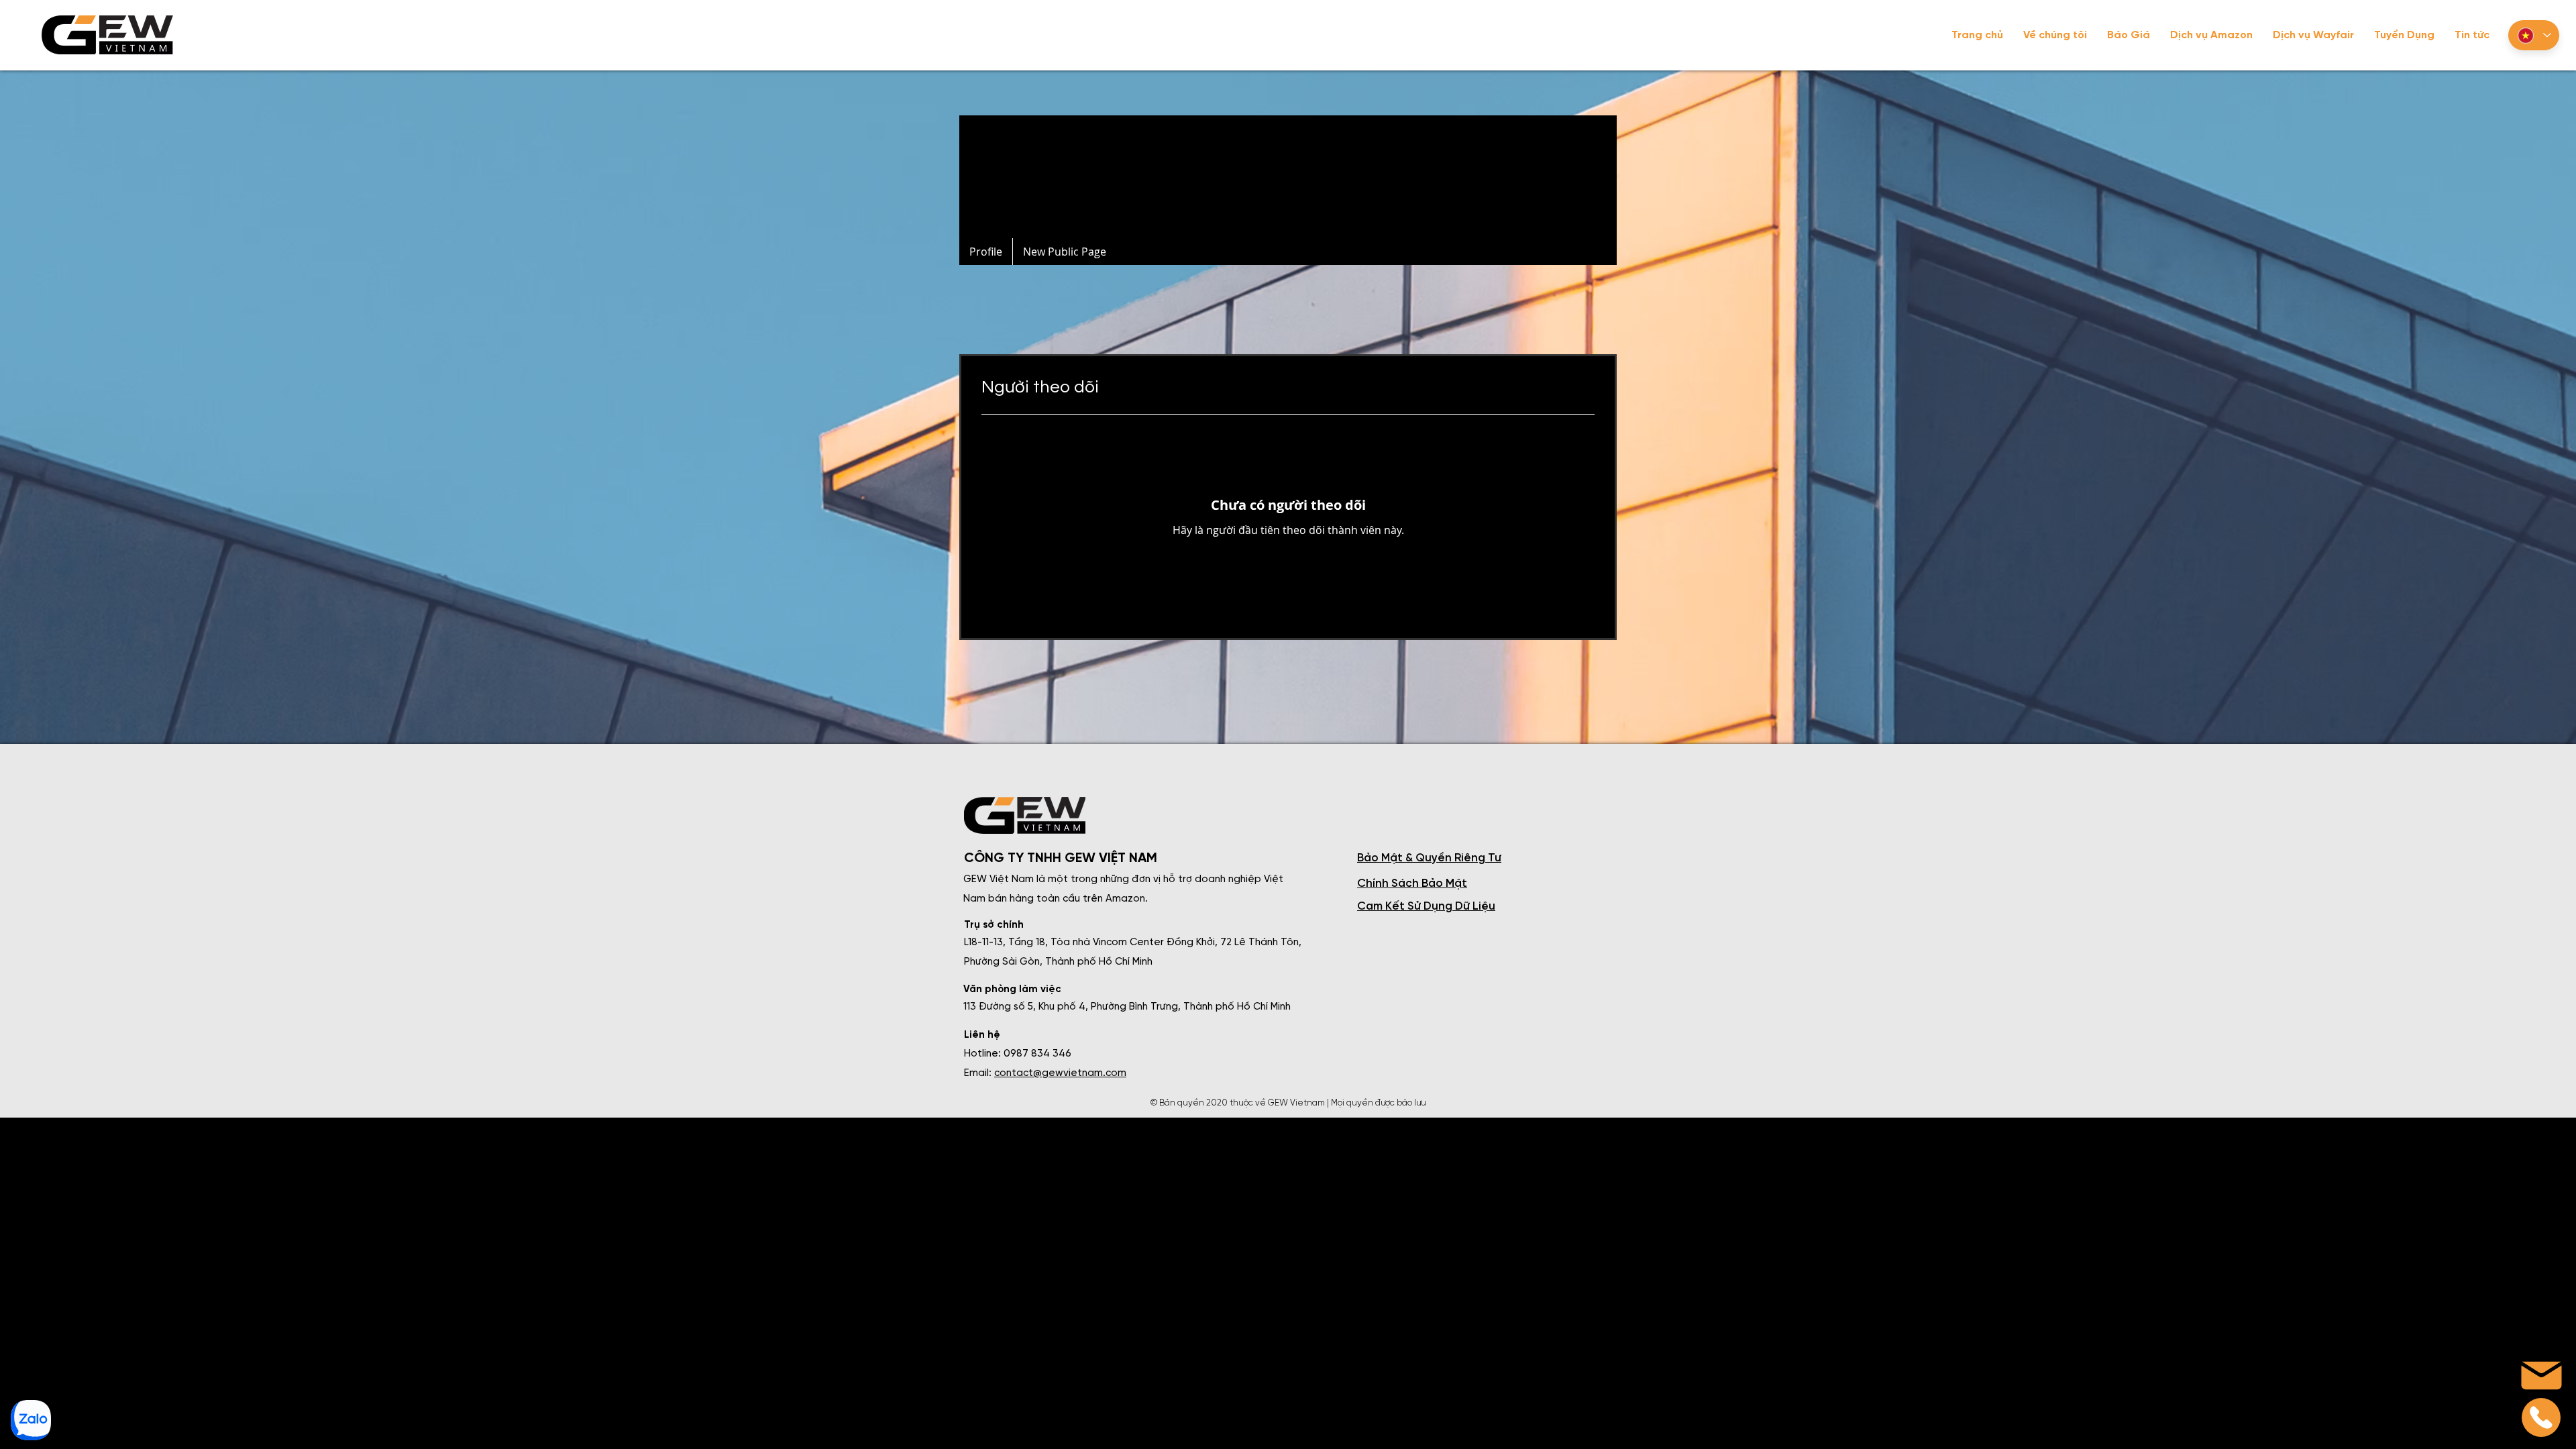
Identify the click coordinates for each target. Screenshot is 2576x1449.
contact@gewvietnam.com (1060, 1073)
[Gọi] (30, 1420)
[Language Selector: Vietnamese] (2534, 35)
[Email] (2541, 1417)
